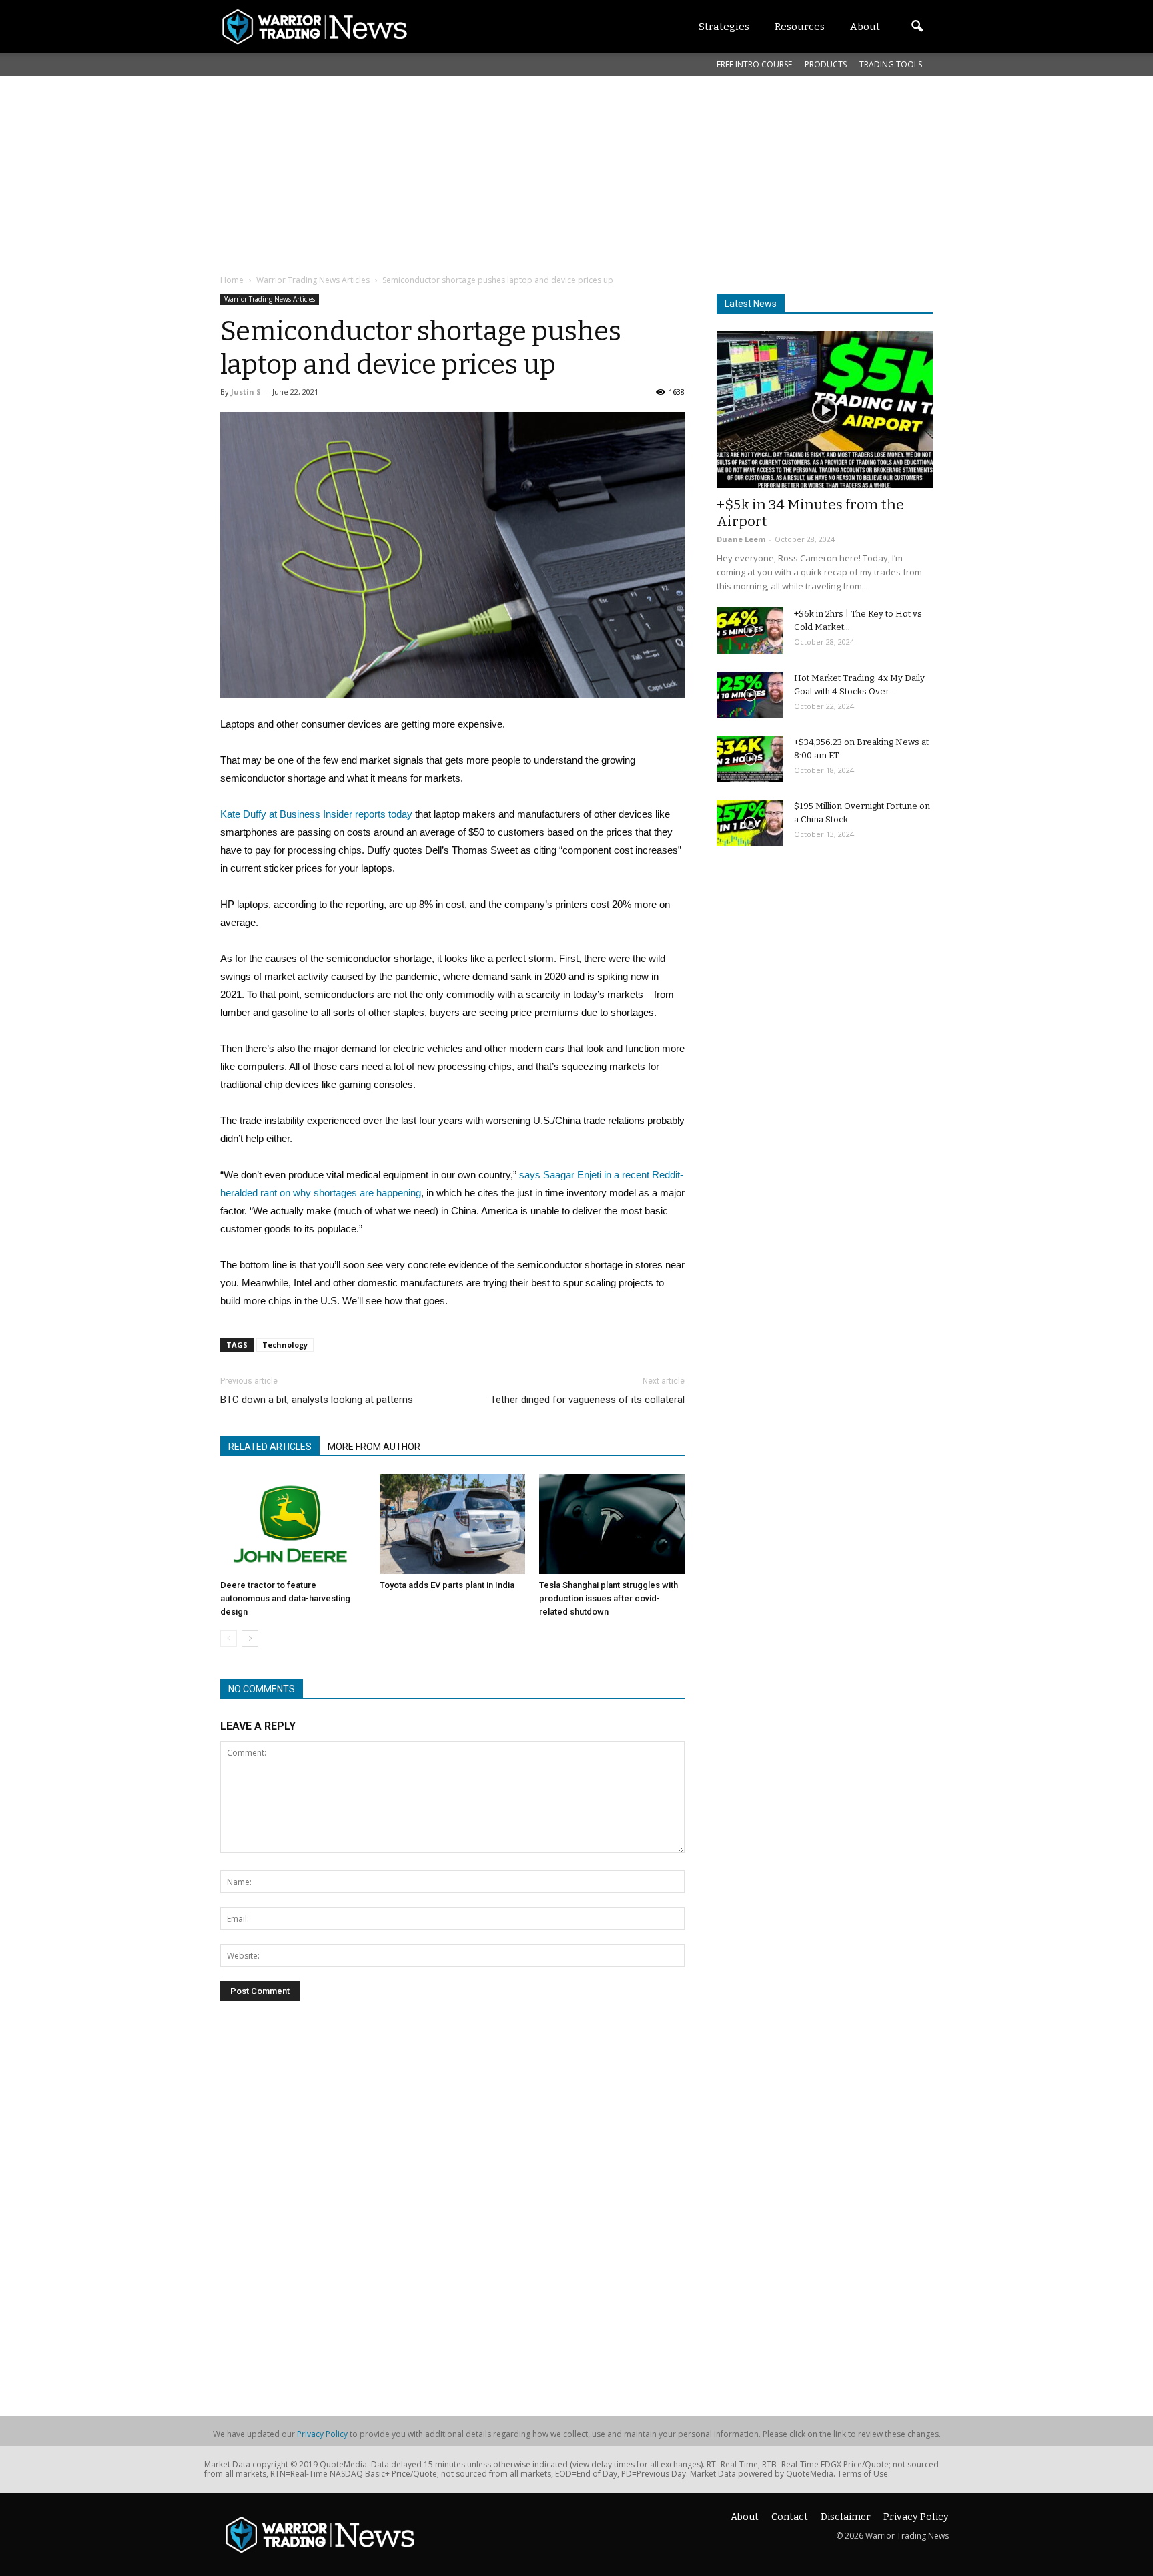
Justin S (246, 392)
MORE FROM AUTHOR (374, 1447)
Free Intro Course (754, 64)
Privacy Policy (322, 2434)
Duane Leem (741, 539)
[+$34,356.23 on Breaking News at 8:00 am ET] (750, 759)
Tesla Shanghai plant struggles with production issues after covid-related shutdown (609, 1598)
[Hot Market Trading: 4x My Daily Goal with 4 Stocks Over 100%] (750, 695)
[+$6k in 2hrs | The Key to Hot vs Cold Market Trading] (750, 631)
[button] (917, 27)
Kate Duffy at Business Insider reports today (316, 814)
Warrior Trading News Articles (270, 299)
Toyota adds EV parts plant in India (447, 1585)
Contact (790, 2517)
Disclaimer (846, 2517)
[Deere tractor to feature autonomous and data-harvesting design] (293, 1524)
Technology (285, 1345)
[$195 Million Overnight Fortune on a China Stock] (750, 823)
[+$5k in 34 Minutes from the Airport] (825, 410)
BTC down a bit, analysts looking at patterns (317, 1400)
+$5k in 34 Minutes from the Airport (810, 513)
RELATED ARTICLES (270, 1447)
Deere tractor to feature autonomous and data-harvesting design (285, 1598)
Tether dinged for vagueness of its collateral (588, 1400)
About (745, 2517)
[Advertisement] (544, 173)
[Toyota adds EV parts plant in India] (452, 1524)
